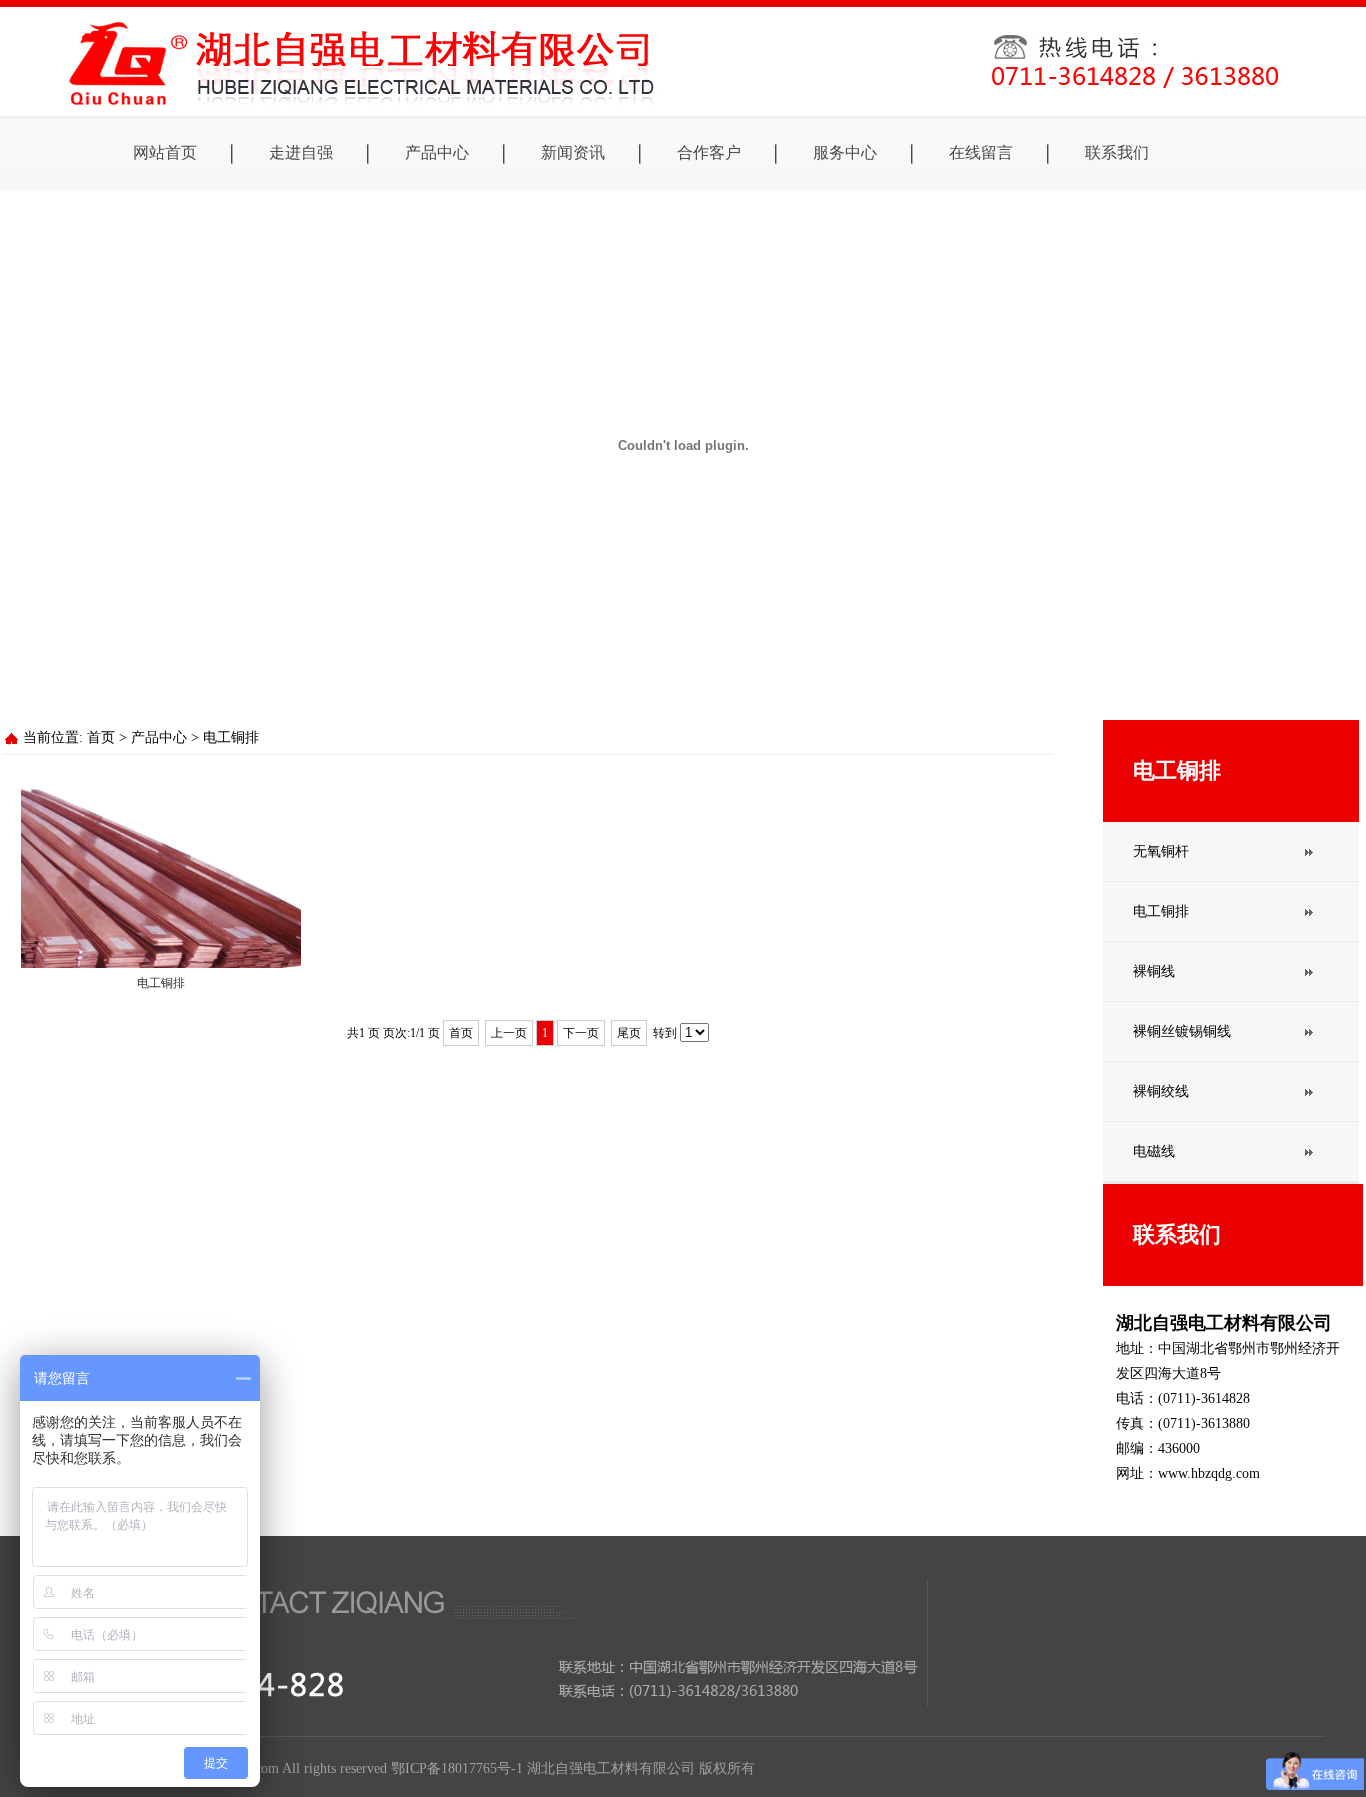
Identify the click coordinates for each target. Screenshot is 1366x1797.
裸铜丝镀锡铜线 (1182, 1031)
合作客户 (709, 152)
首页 (101, 737)
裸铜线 (1154, 971)
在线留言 (981, 152)
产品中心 (437, 152)
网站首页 (165, 152)
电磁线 (1154, 1151)
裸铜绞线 (1161, 1091)
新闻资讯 (573, 152)
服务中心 (845, 152)
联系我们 (1117, 152)
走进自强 (301, 152)
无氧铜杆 (1161, 851)
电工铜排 (231, 737)
